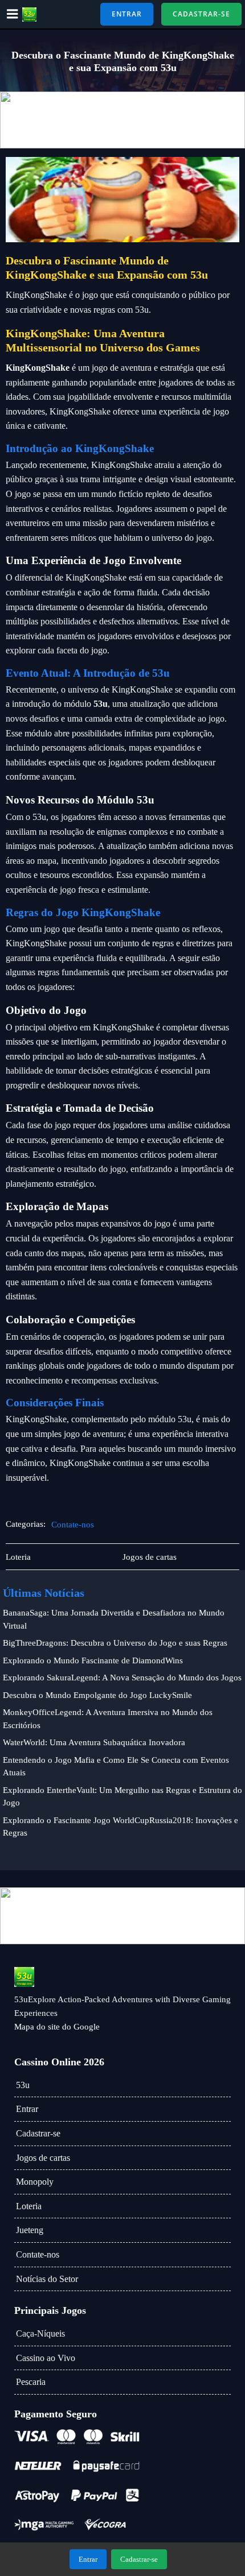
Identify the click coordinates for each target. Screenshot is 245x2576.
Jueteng (30, 2230)
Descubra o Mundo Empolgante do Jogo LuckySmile (97, 1695)
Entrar (27, 2109)
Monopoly (35, 2182)
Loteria (29, 2206)
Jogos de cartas (43, 2158)
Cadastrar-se (38, 2133)
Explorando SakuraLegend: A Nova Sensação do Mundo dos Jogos (122, 1678)
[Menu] (13, 14)
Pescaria (31, 2382)
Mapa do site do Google (57, 2027)
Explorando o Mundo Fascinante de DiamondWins (93, 1660)
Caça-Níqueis (40, 2333)
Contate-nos (73, 1525)
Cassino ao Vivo (46, 2358)
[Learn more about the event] (122, 120)
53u (23, 2085)
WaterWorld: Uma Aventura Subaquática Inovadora (94, 1742)
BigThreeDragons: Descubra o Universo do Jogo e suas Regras (115, 1643)
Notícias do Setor (47, 2279)
